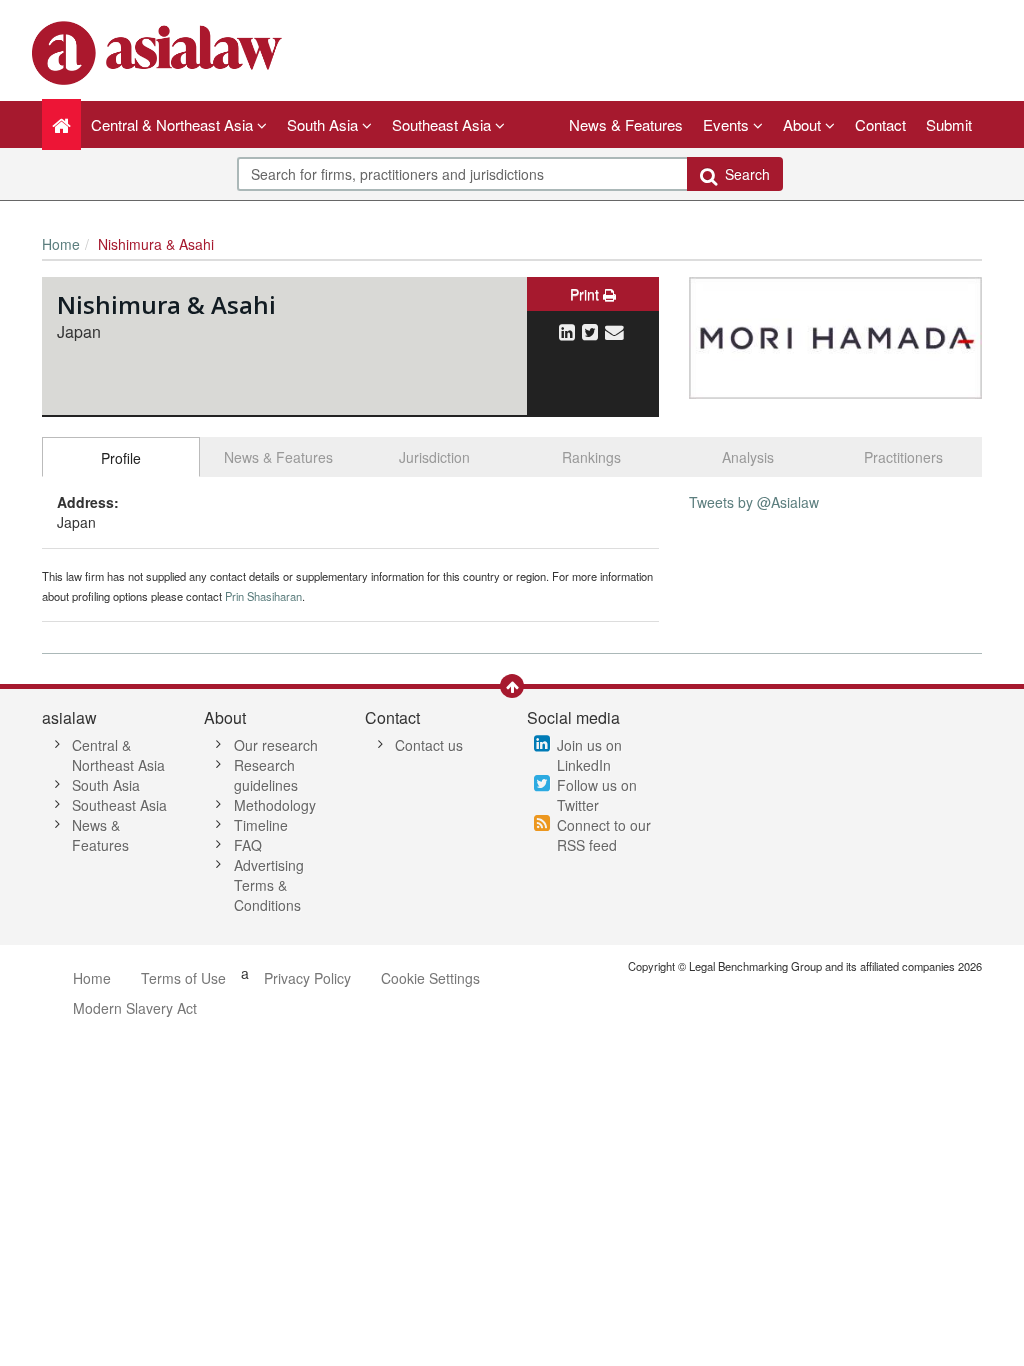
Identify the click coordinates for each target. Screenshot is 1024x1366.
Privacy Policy (307, 978)
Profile (121, 458)
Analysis (748, 457)
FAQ (248, 845)
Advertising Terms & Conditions (269, 885)
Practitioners (903, 457)
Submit (949, 124)
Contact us (429, 745)
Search (743, 174)
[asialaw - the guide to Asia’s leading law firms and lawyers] (159, 51)
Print (586, 294)
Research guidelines (266, 775)
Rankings (591, 457)
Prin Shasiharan (263, 596)
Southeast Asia (119, 805)
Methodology (275, 805)
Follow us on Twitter (597, 795)
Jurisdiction (434, 457)
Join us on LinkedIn (589, 755)
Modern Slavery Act (135, 1008)
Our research (276, 745)
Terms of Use (183, 978)
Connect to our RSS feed (604, 835)
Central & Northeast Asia (118, 755)
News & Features (626, 124)
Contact (880, 124)
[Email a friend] (614, 331)
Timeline (261, 825)
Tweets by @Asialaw (754, 502)
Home (61, 244)
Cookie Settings (430, 978)
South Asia (106, 785)
